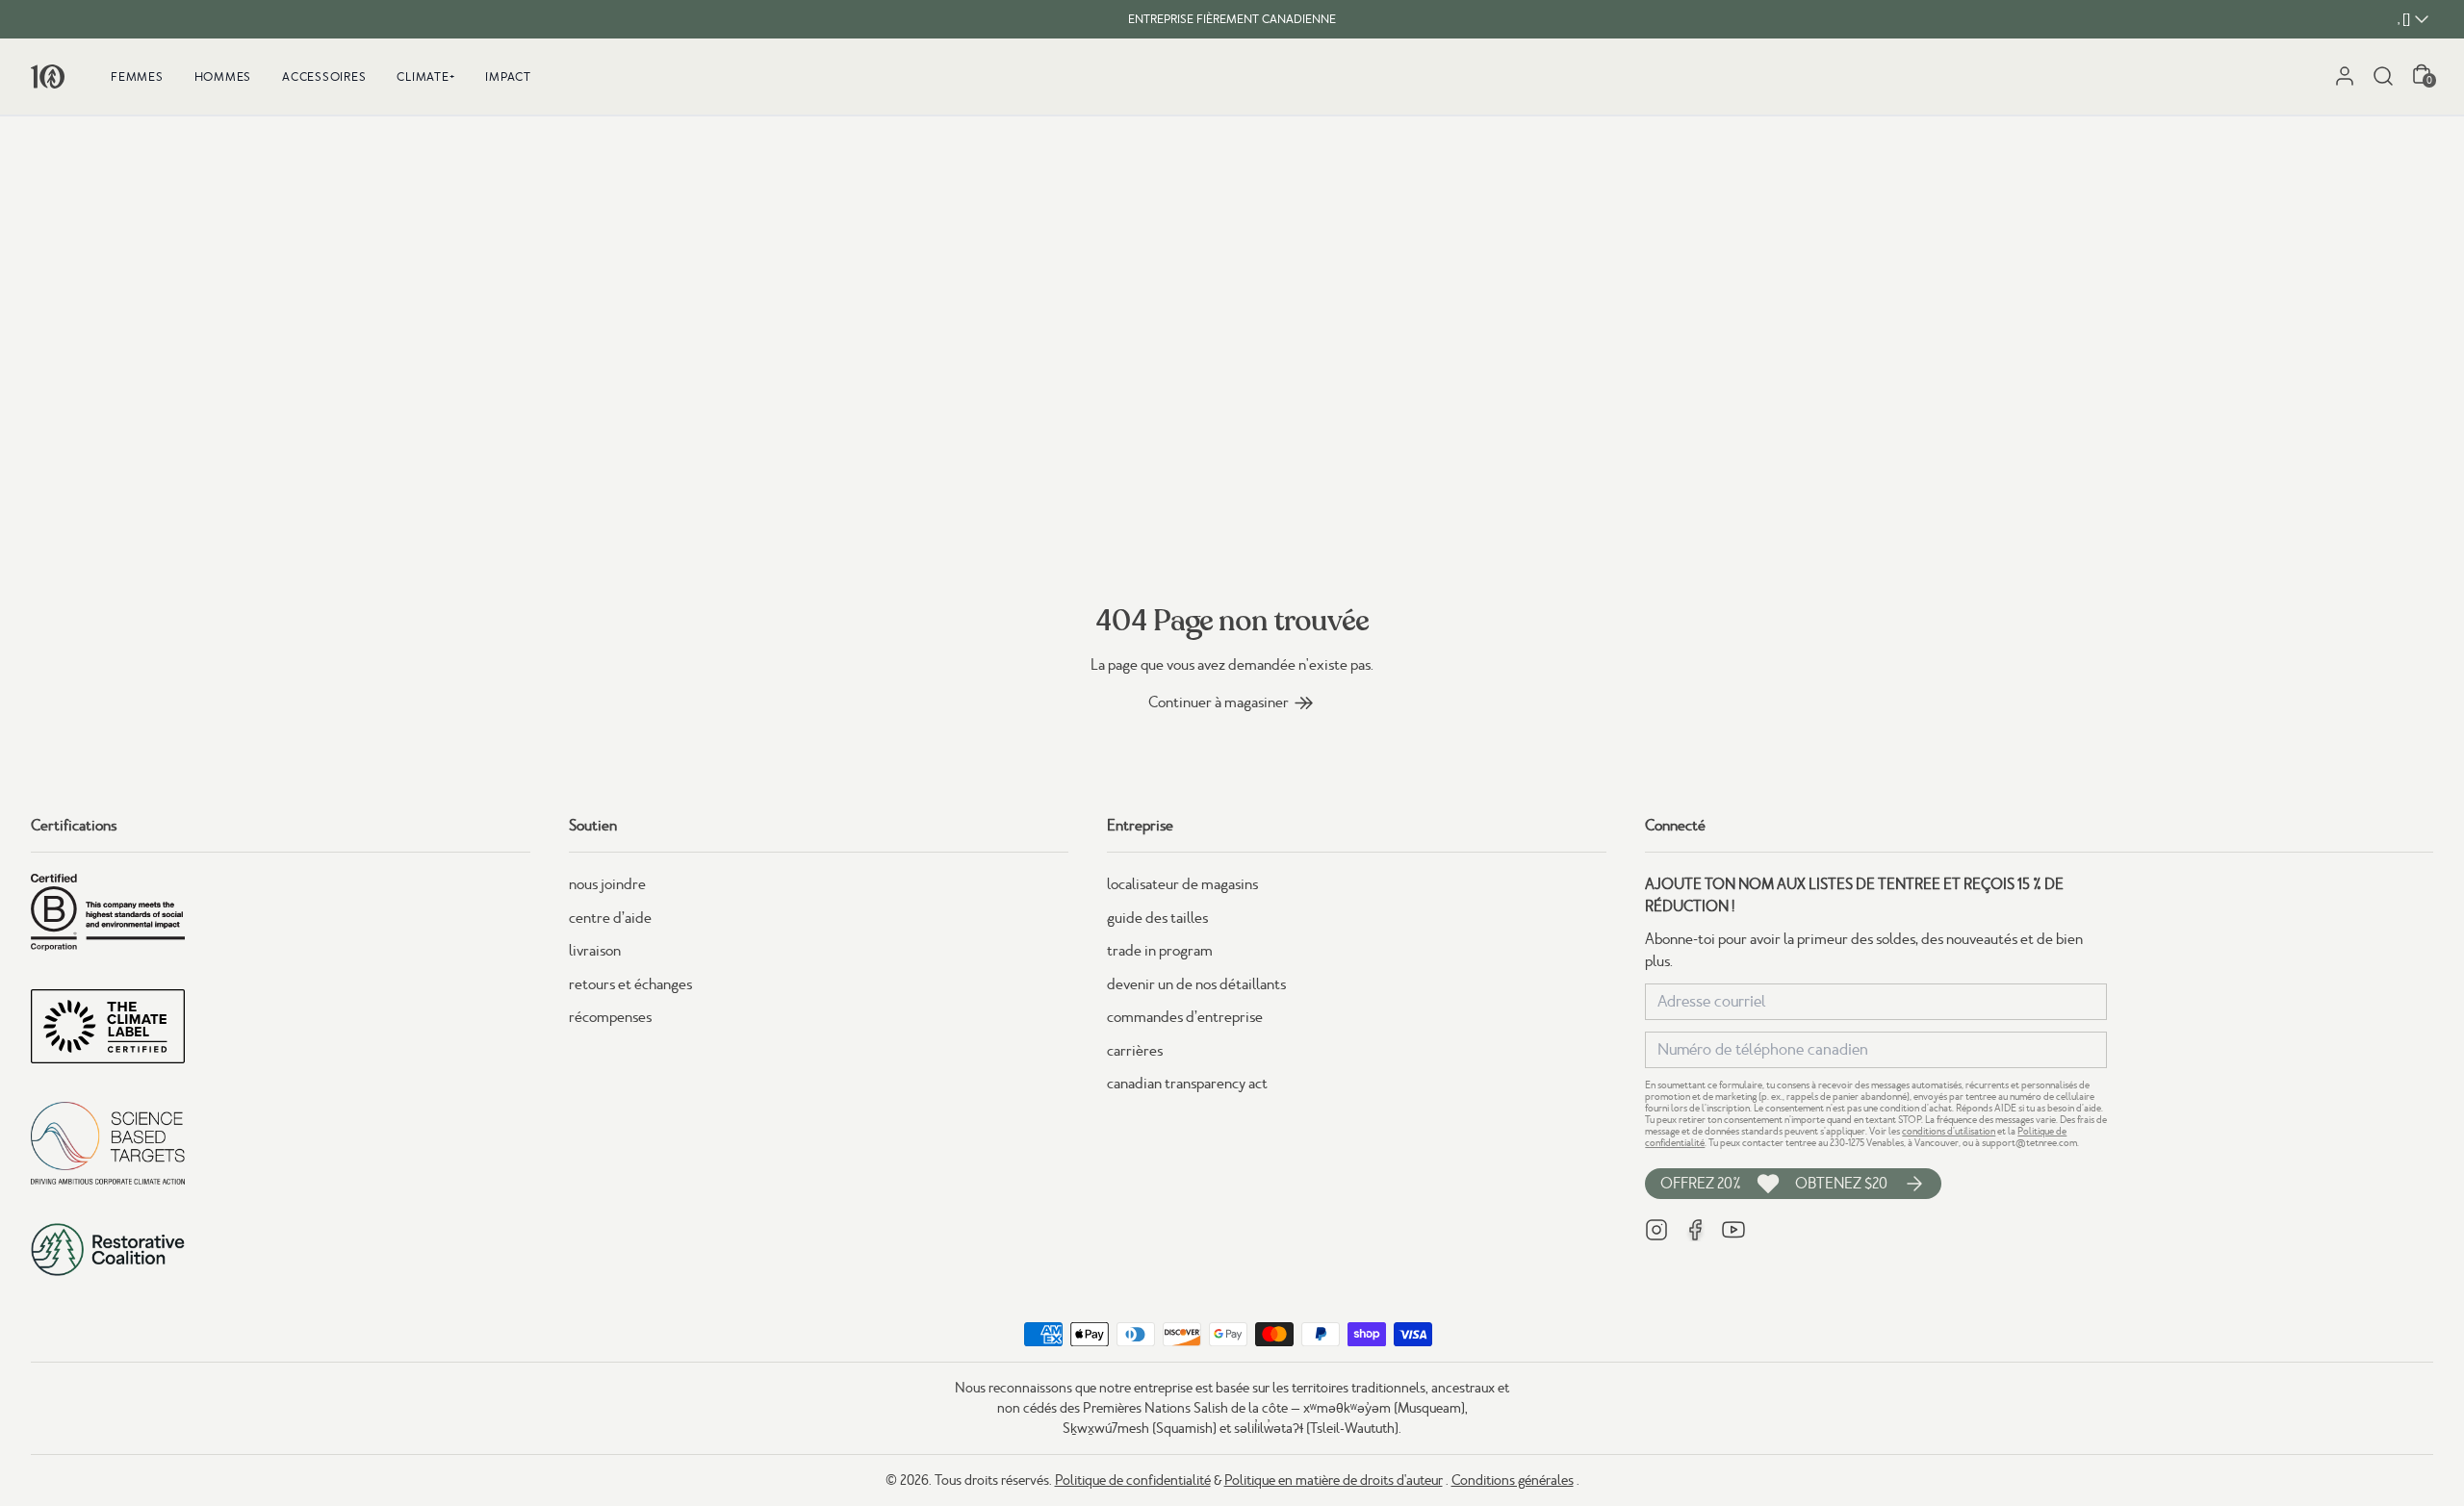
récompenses (610, 1017)
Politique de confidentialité (1133, 1480)
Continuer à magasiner (1219, 702)
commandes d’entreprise (1185, 1017)
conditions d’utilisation (1949, 1131)
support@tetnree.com (2029, 1143)
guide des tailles (1157, 918)
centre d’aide (610, 918)
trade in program (1160, 951)
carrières (1135, 1051)
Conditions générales (1513, 1480)
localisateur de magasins (1182, 884)
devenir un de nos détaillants (1196, 984)
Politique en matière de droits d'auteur (1334, 1480)
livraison (595, 951)
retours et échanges (630, 984)
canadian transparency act (1187, 1084)
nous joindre (607, 884)
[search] (2383, 76)
